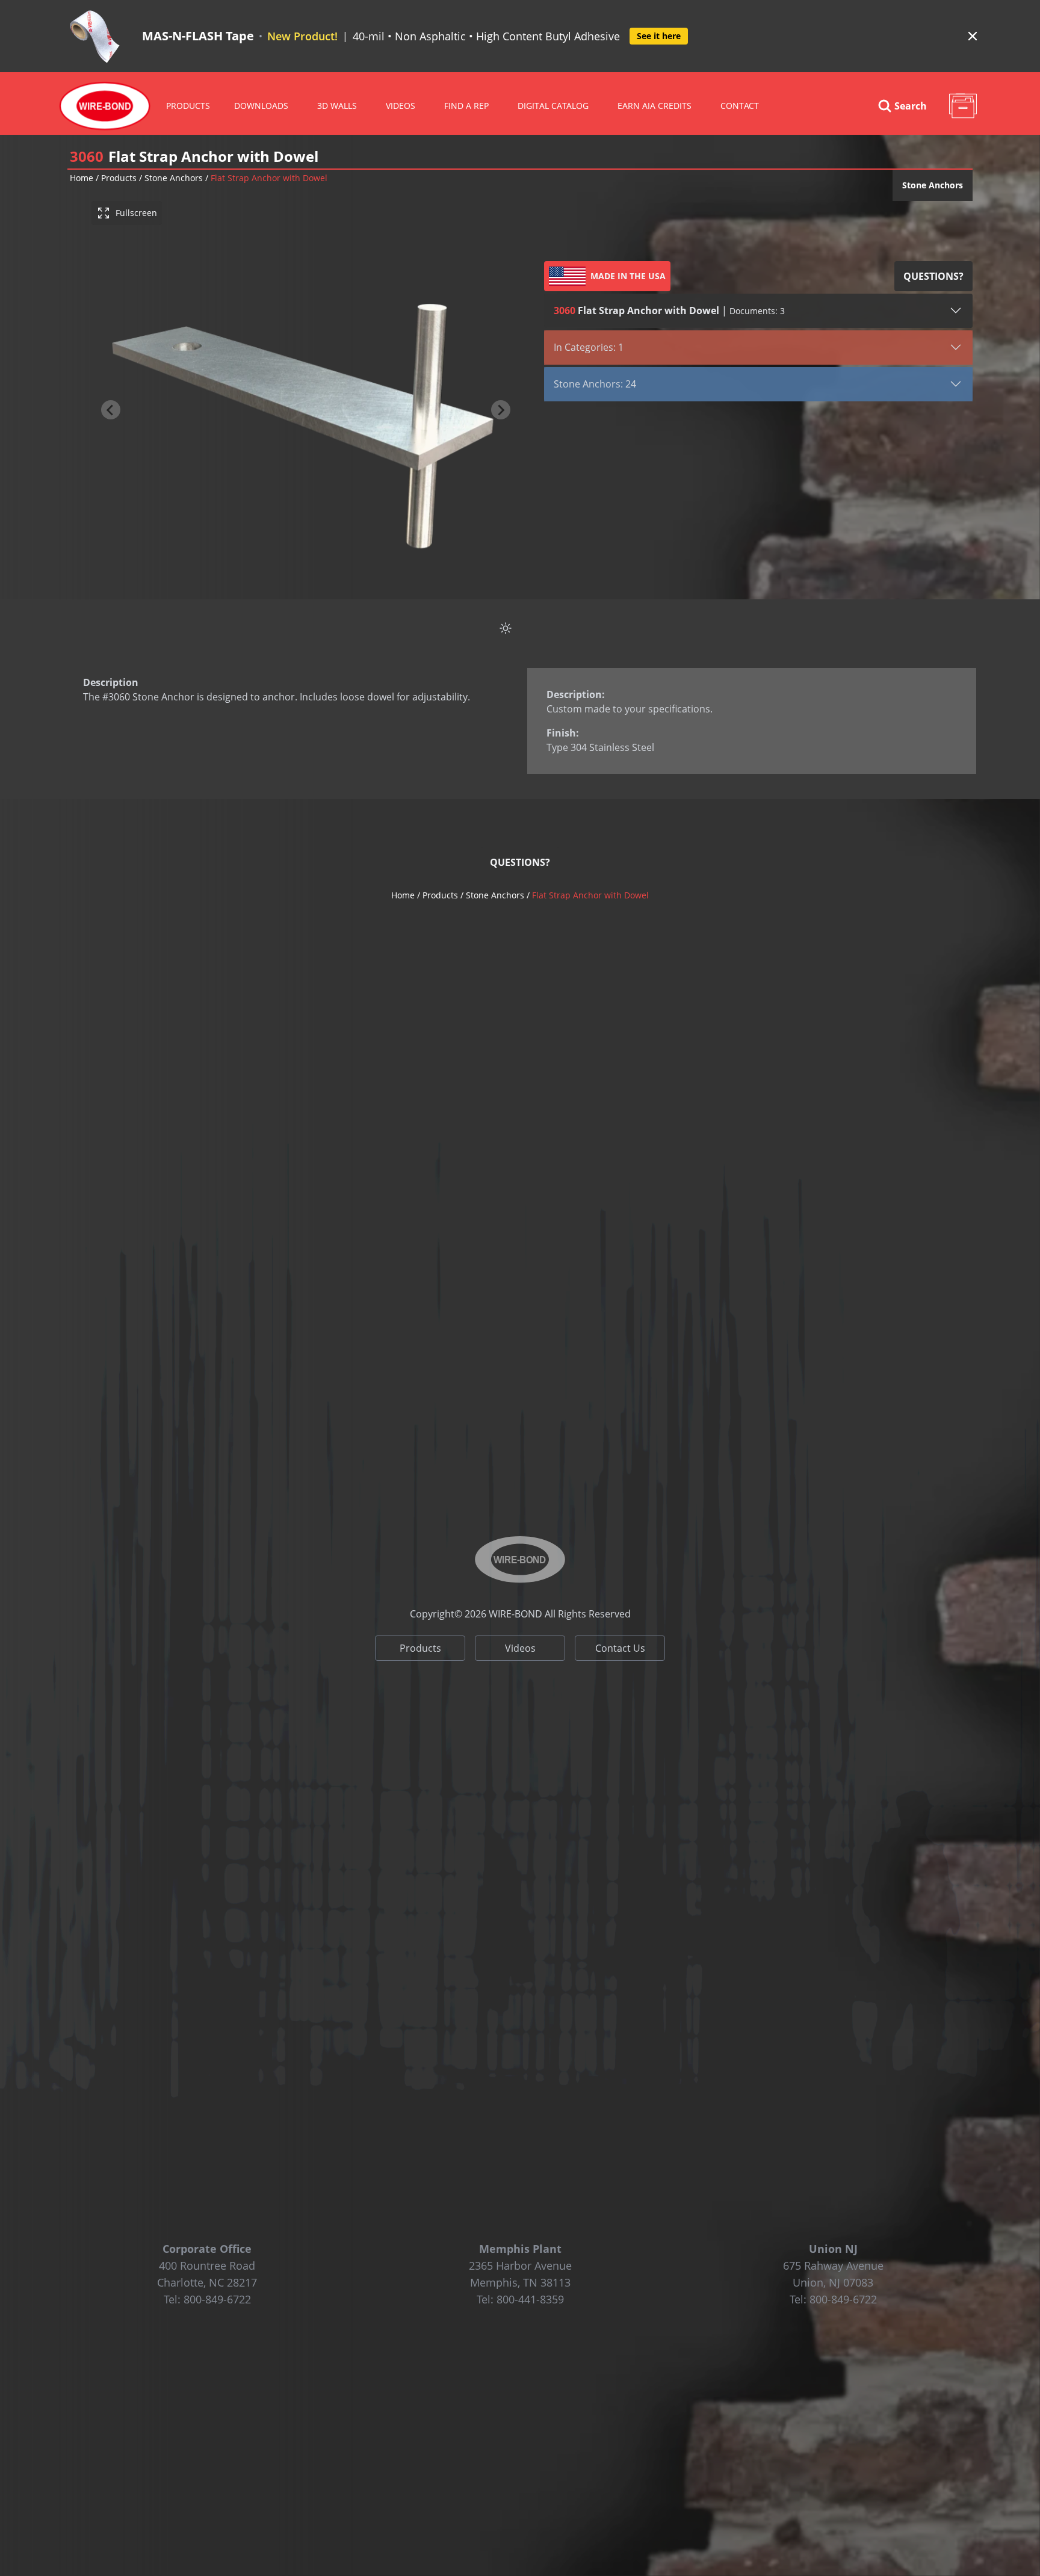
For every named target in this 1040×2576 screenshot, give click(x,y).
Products (188, 106)
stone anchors (174, 178)
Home (82, 178)
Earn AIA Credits (655, 106)
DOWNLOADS (261, 106)
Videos (520, 1648)
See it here (659, 36)
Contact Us (620, 1648)
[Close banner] (973, 36)
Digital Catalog (553, 106)
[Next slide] (501, 410)
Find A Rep (466, 106)
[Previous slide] (111, 410)
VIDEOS (401, 106)
